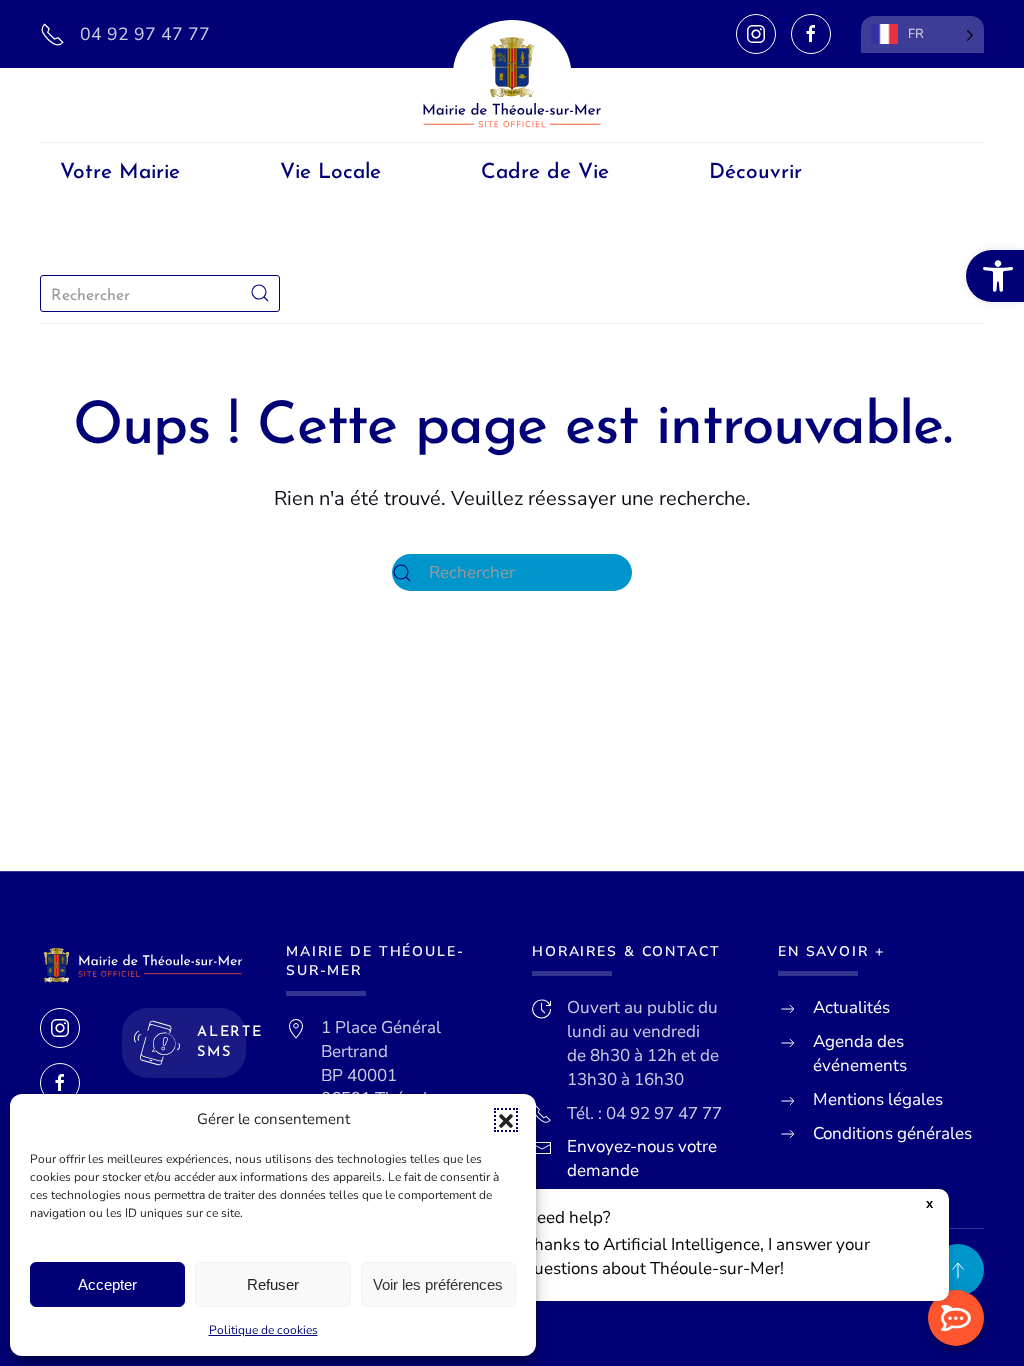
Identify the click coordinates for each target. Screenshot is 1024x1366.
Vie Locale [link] (330, 172)
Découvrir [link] (755, 172)
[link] (995, 276)
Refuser (273, 1284)
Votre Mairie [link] (120, 172)
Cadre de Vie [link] (545, 172)
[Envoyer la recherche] (260, 293)
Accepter (107, 1284)
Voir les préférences (438, 1284)
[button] (506, 1120)
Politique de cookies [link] (263, 1330)
